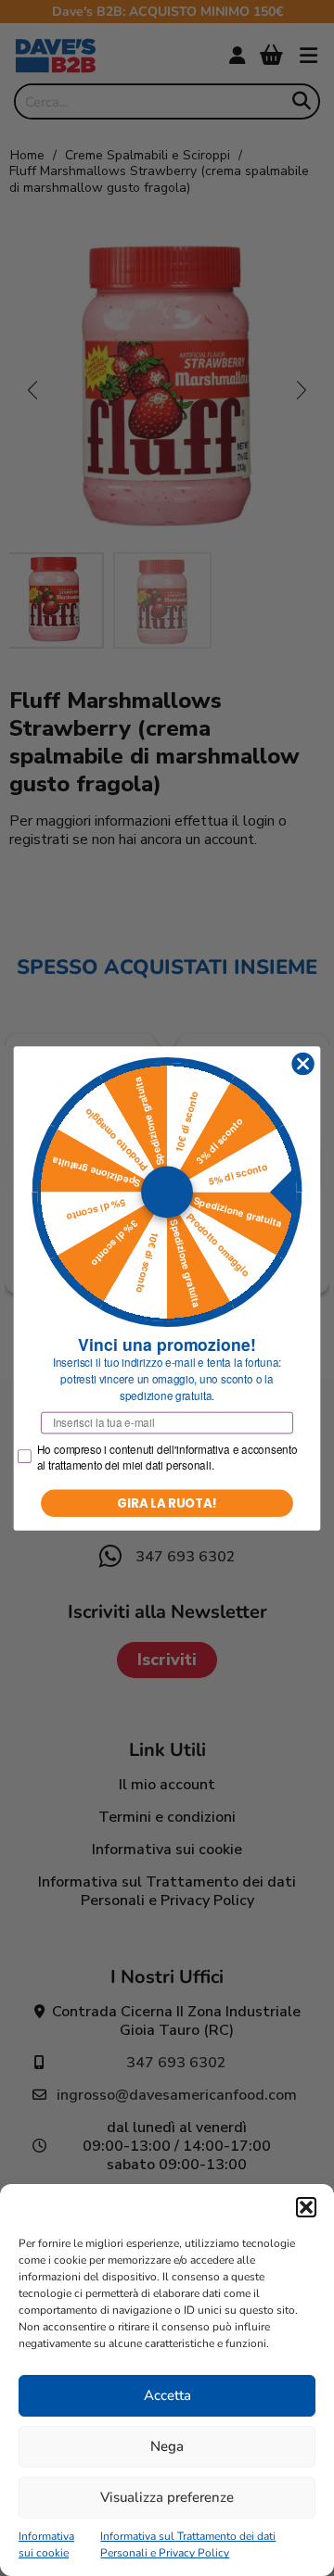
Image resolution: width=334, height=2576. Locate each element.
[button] (306, 2207)
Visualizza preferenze (167, 2497)
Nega (167, 2446)
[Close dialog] (303, 1064)
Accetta (167, 2395)
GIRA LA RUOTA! (167, 1502)
